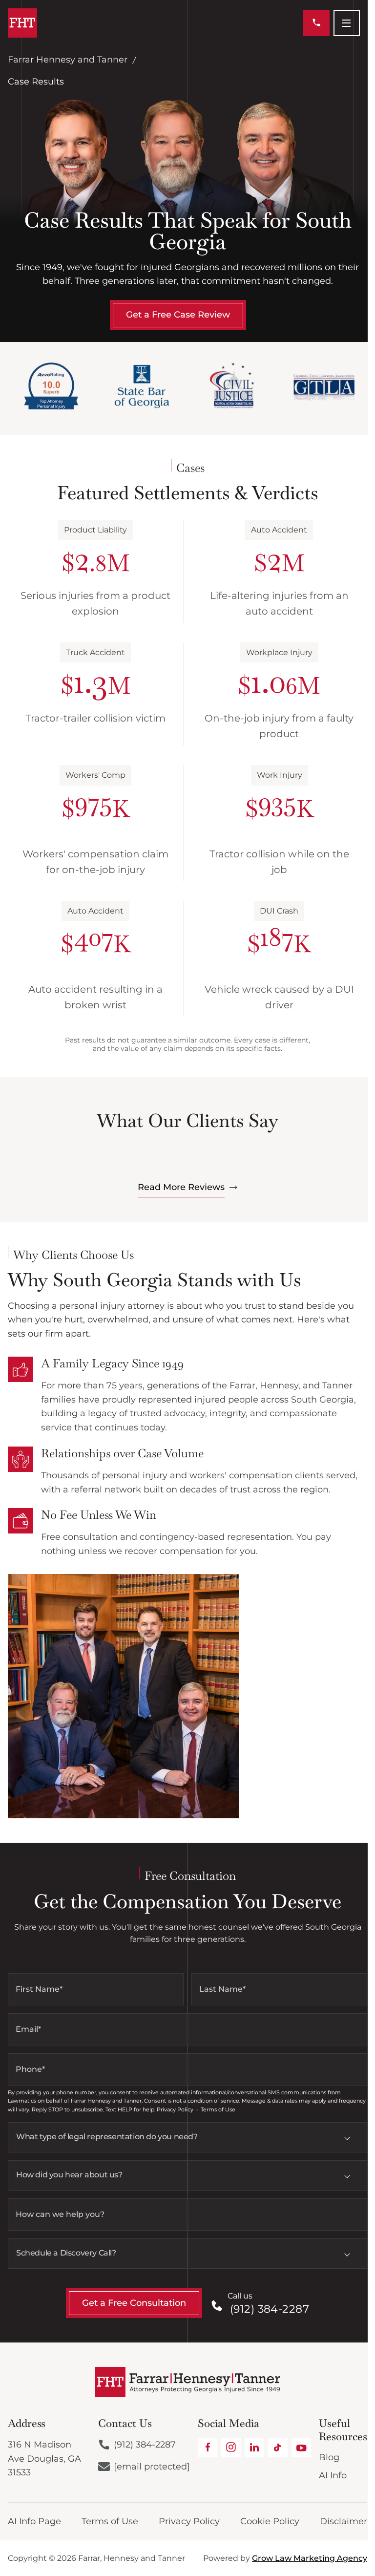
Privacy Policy (189, 2521)
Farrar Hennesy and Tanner (68, 60)
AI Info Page (34, 2521)
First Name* (39, 1989)
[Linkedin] (254, 2448)
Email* (28, 2029)
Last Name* (222, 1989)
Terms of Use (110, 2521)
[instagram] (231, 2448)
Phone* (30, 2069)
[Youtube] (301, 2448)
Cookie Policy (270, 2521)
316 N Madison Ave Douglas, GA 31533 (44, 2459)
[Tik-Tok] (278, 2448)
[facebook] (208, 2448)
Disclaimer (344, 2521)
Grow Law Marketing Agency (310, 2558)
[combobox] (187, 2137)
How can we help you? (60, 2214)
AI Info (333, 2475)
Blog (329, 2457)
